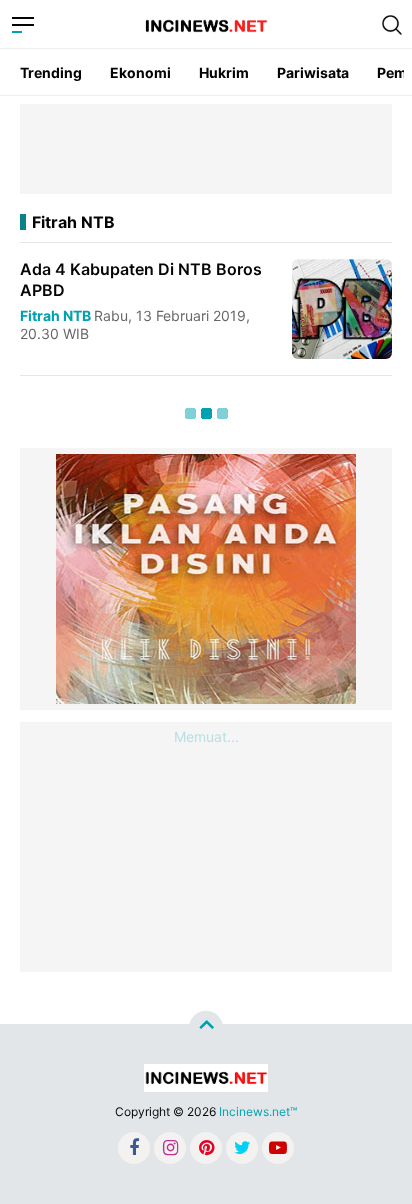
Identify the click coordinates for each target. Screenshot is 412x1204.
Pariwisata (313, 72)
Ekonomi (140, 72)
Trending (51, 72)
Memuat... (206, 736)
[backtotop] (206, 1028)
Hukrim (224, 72)
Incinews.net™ (258, 1111)
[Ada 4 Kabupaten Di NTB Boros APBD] (342, 307)
